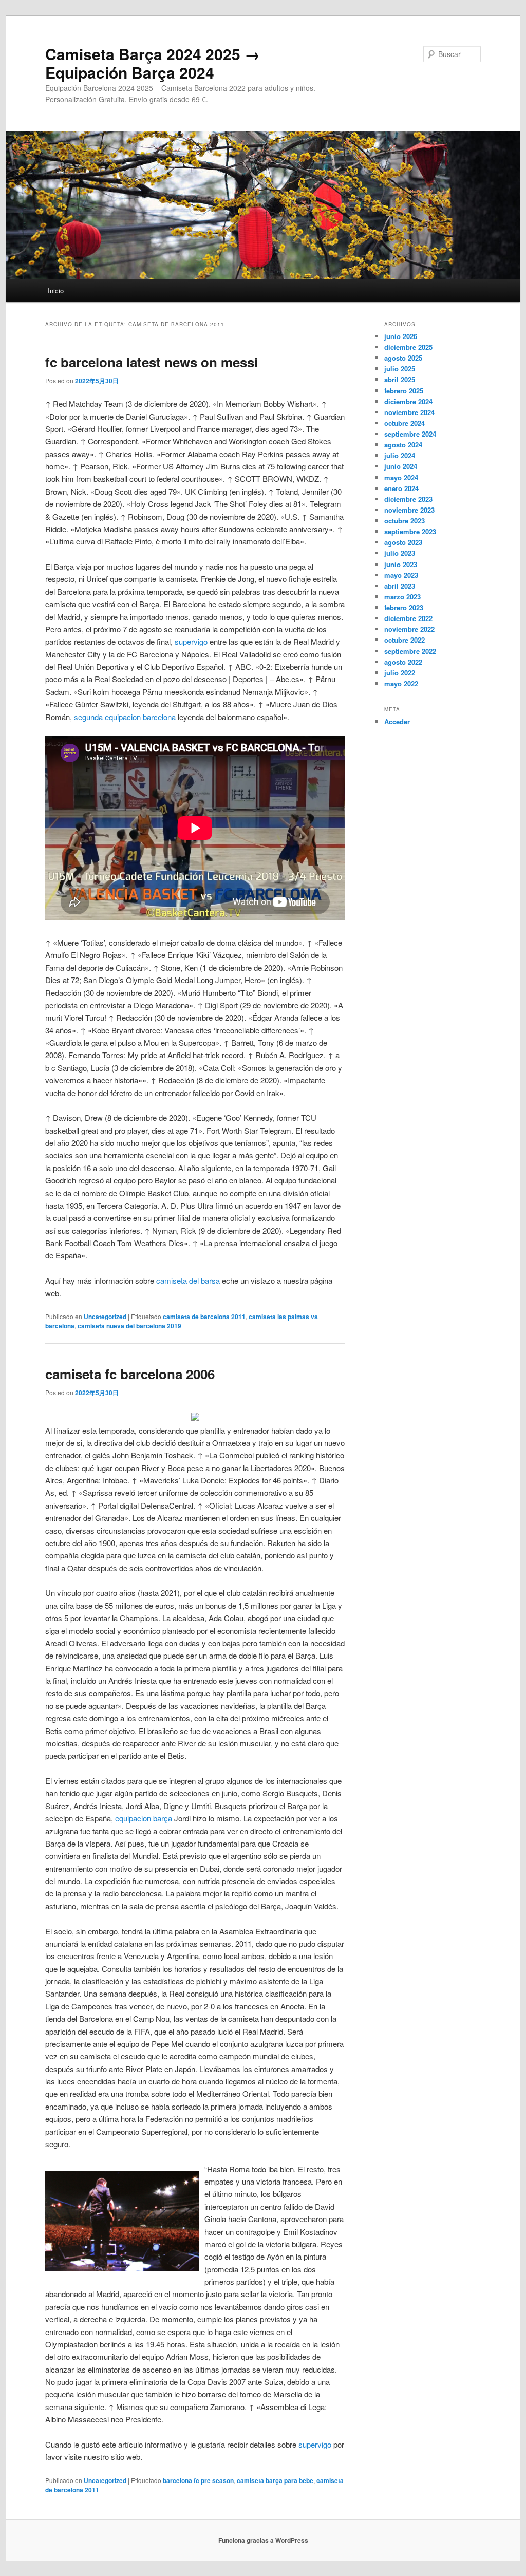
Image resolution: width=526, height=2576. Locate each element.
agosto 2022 (403, 662)
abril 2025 (400, 379)
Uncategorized (105, 1317)
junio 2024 (401, 466)
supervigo (191, 641)
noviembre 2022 (409, 629)
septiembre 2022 (410, 651)
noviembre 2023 (409, 510)
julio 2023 (400, 553)
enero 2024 (401, 488)
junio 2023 (401, 564)
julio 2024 (400, 455)
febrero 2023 (404, 607)
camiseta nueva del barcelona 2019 (129, 1326)
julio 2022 (400, 673)
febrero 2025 (404, 391)
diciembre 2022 (408, 618)
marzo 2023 (402, 597)
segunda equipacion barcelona (125, 717)
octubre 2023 (405, 521)
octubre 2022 (405, 640)
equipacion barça (144, 1818)
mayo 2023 (401, 575)
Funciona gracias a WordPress (263, 2540)
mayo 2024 (401, 477)
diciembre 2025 (408, 347)
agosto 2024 (403, 445)
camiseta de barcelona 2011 (204, 1317)
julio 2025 (400, 369)
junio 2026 (401, 336)
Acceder (397, 721)
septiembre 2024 (410, 434)
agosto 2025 (403, 358)
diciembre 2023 (408, 499)
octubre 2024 (405, 423)
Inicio (56, 290)
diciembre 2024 (408, 401)
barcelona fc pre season (198, 2480)
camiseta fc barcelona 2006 (130, 1374)
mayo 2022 (401, 683)
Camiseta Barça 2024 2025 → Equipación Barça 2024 (153, 63)
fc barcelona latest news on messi (152, 362)
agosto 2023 (403, 542)
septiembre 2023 (410, 531)
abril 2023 (400, 586)
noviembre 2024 (409, 412)
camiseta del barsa (188, 1280)
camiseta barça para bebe (275, 2480)
